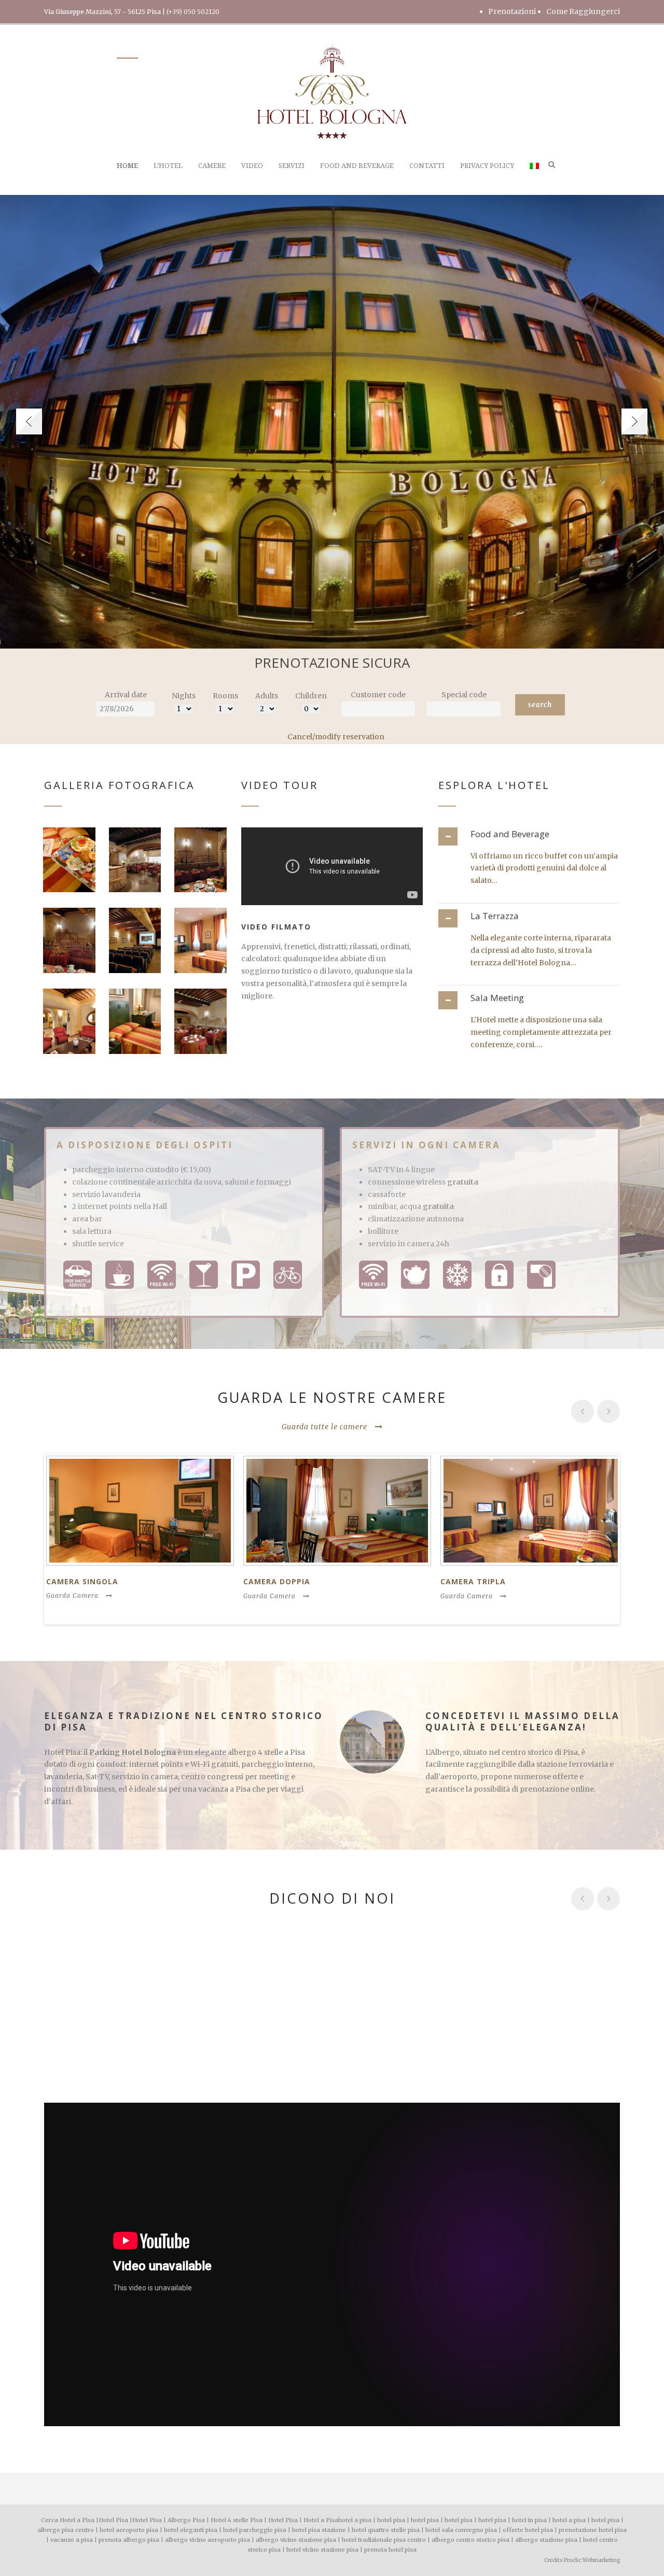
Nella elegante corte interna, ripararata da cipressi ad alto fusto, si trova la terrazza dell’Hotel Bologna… (541, 950)
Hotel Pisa (113, 2520)
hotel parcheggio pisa (255, 2530)
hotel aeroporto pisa (129, 2530)
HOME (127, 166)
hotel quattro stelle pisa (386, 2530)
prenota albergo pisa (129, 2540)
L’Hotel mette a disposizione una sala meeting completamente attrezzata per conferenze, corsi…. (541, 1032)
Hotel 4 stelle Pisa (237, 2520)
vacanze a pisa (72, 2540)
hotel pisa (391, 2520)
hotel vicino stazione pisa (322, 2550)
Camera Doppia (277, 1581)
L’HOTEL (168, 166)
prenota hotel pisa (390, 2550)
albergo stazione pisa (546, 2540)
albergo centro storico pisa (471, 2540)
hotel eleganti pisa (191, 2530)
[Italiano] (534, 178)
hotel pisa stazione (319, 2530)
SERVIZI (292, 166)
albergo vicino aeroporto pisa (208, 2540)
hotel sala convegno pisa (461, 2530)
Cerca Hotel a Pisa (68, 2520)
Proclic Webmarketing (592, 2560)
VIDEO (252, 166)
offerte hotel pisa (528, 2530)
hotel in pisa (529, 2520)
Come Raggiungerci (583, 11)
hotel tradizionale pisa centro (384, 2540)
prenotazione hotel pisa (593, 2530)
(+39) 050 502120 (193, 12)
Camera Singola (82, 1581)
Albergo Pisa (186, 2520)
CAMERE (212, 166)
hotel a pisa (355, 2520)
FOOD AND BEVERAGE (357, 166)
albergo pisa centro (66, 2530)
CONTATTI (427, 166)
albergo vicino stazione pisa (296, 2540)
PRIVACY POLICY (487, 166)
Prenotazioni (512, 11)
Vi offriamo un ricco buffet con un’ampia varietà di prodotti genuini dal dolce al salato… (544, 868)
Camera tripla (473, 1581)
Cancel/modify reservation (336, 737)
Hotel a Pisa (321, 2520)
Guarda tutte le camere (324, 1427)
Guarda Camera (72, 1595)
